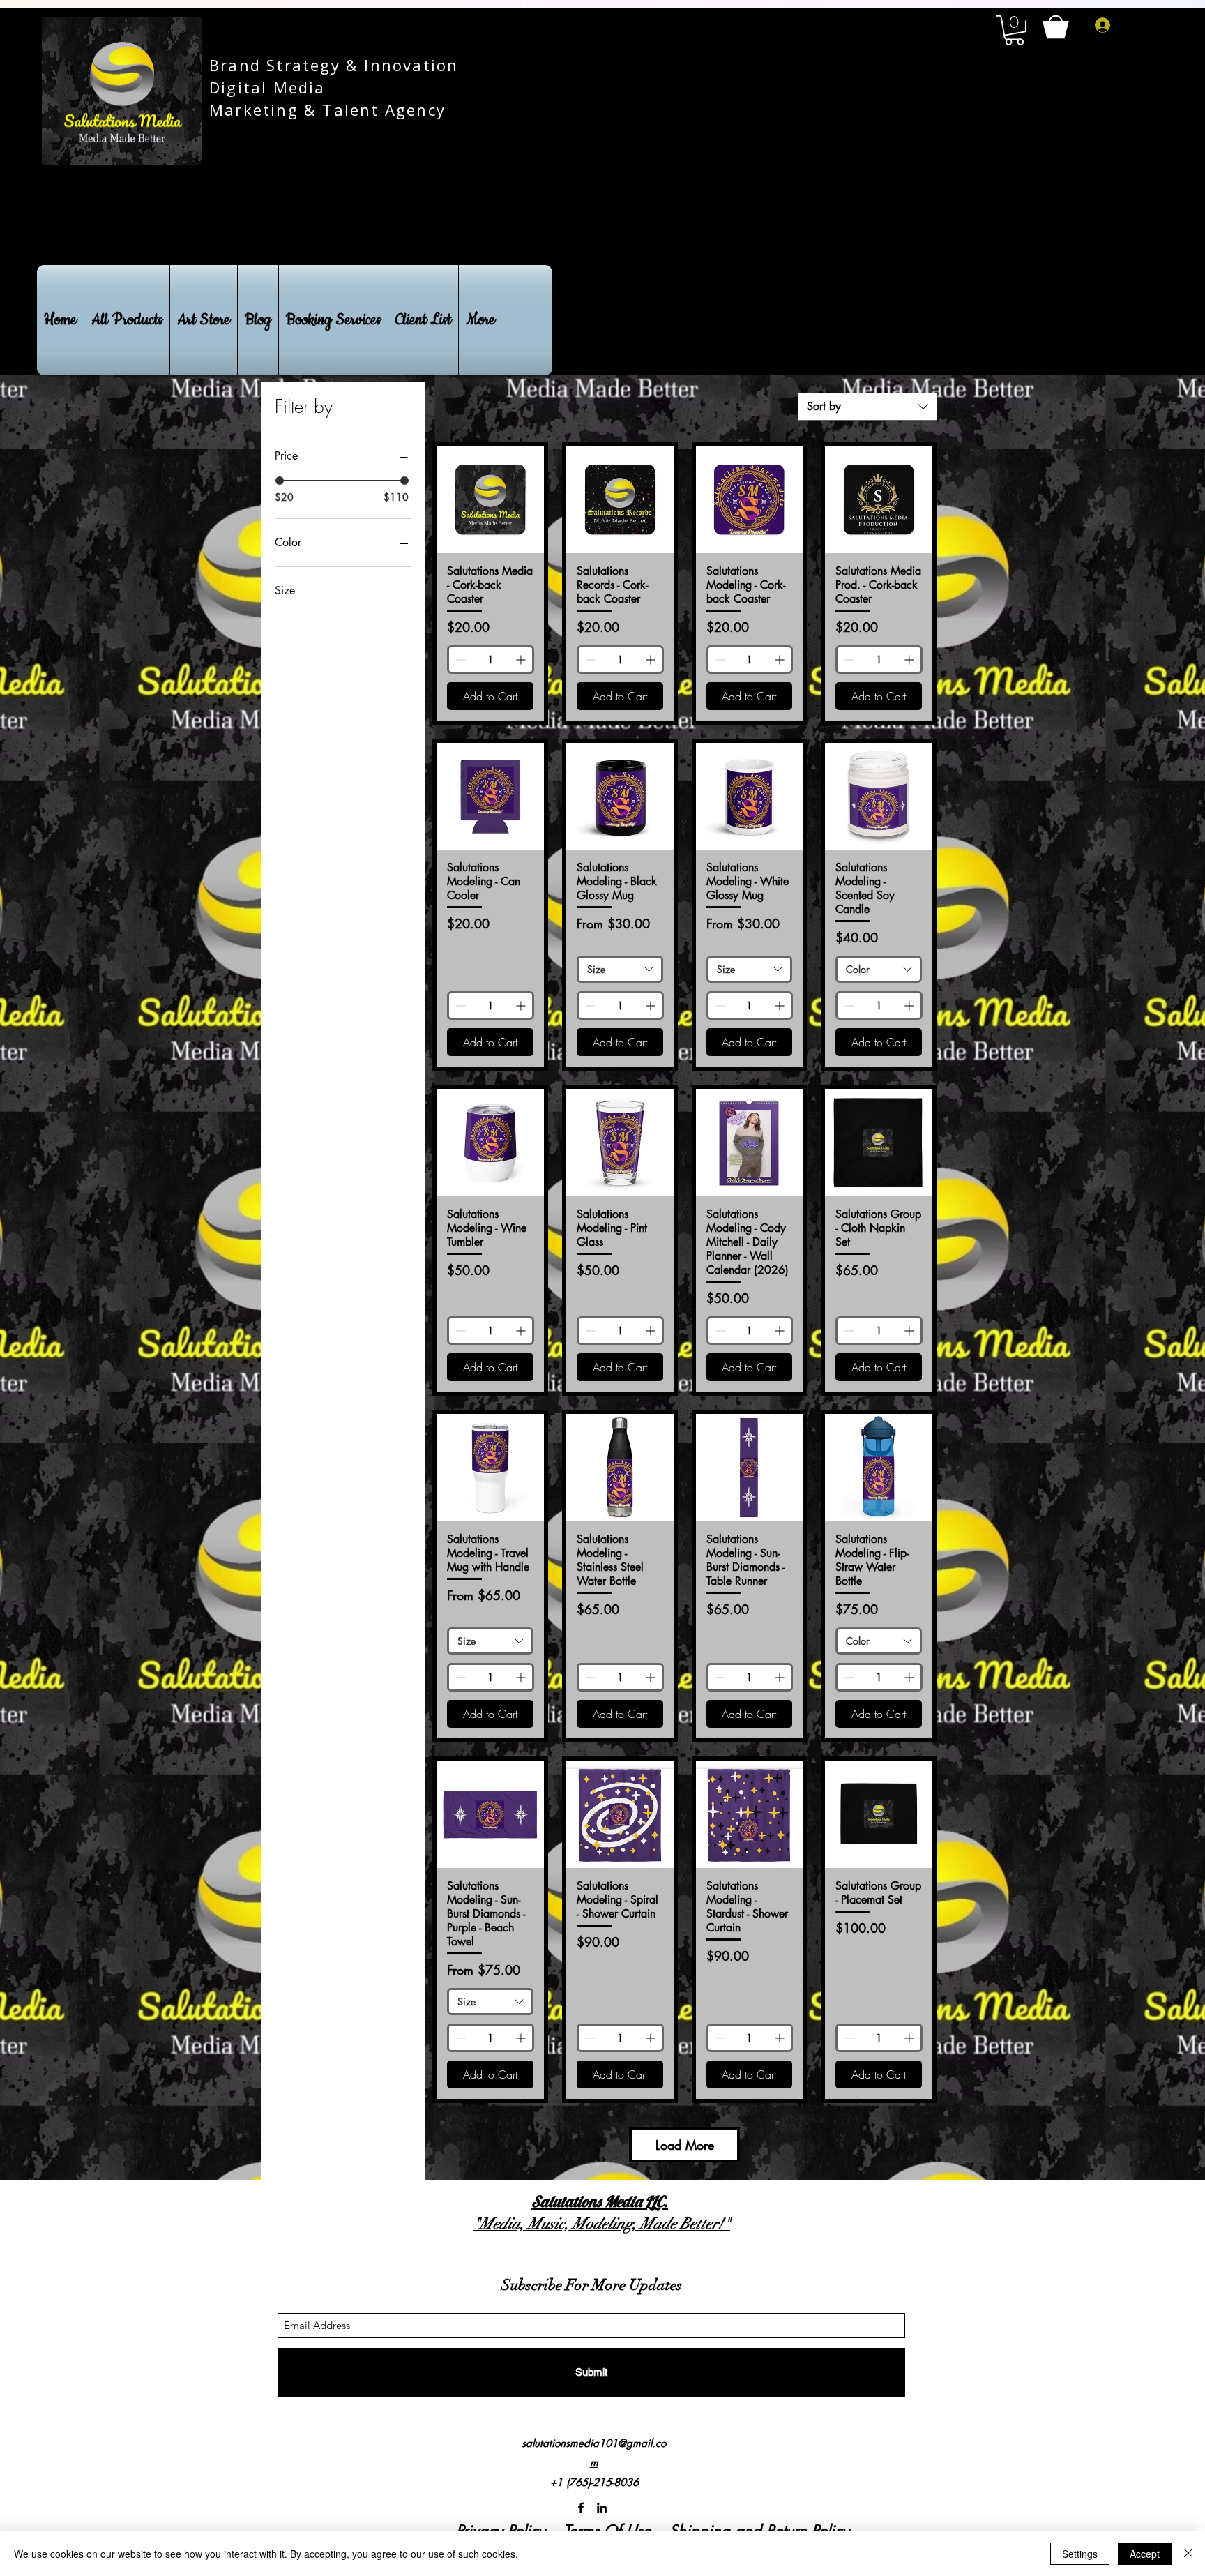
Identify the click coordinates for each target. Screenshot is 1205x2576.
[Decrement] (459, 660)
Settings (1080, 2554)
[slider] (280, 481)
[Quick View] (490, 499)
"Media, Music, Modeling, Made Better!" (601, 2223)
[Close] (1188, 2554)
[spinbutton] (491, 660)
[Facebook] (581, 2508)
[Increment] (522, 660)
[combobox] (867, 407)
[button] (1014, 30)
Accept (1145, 2554)
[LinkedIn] (602, 2508)
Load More (685, 2145)
